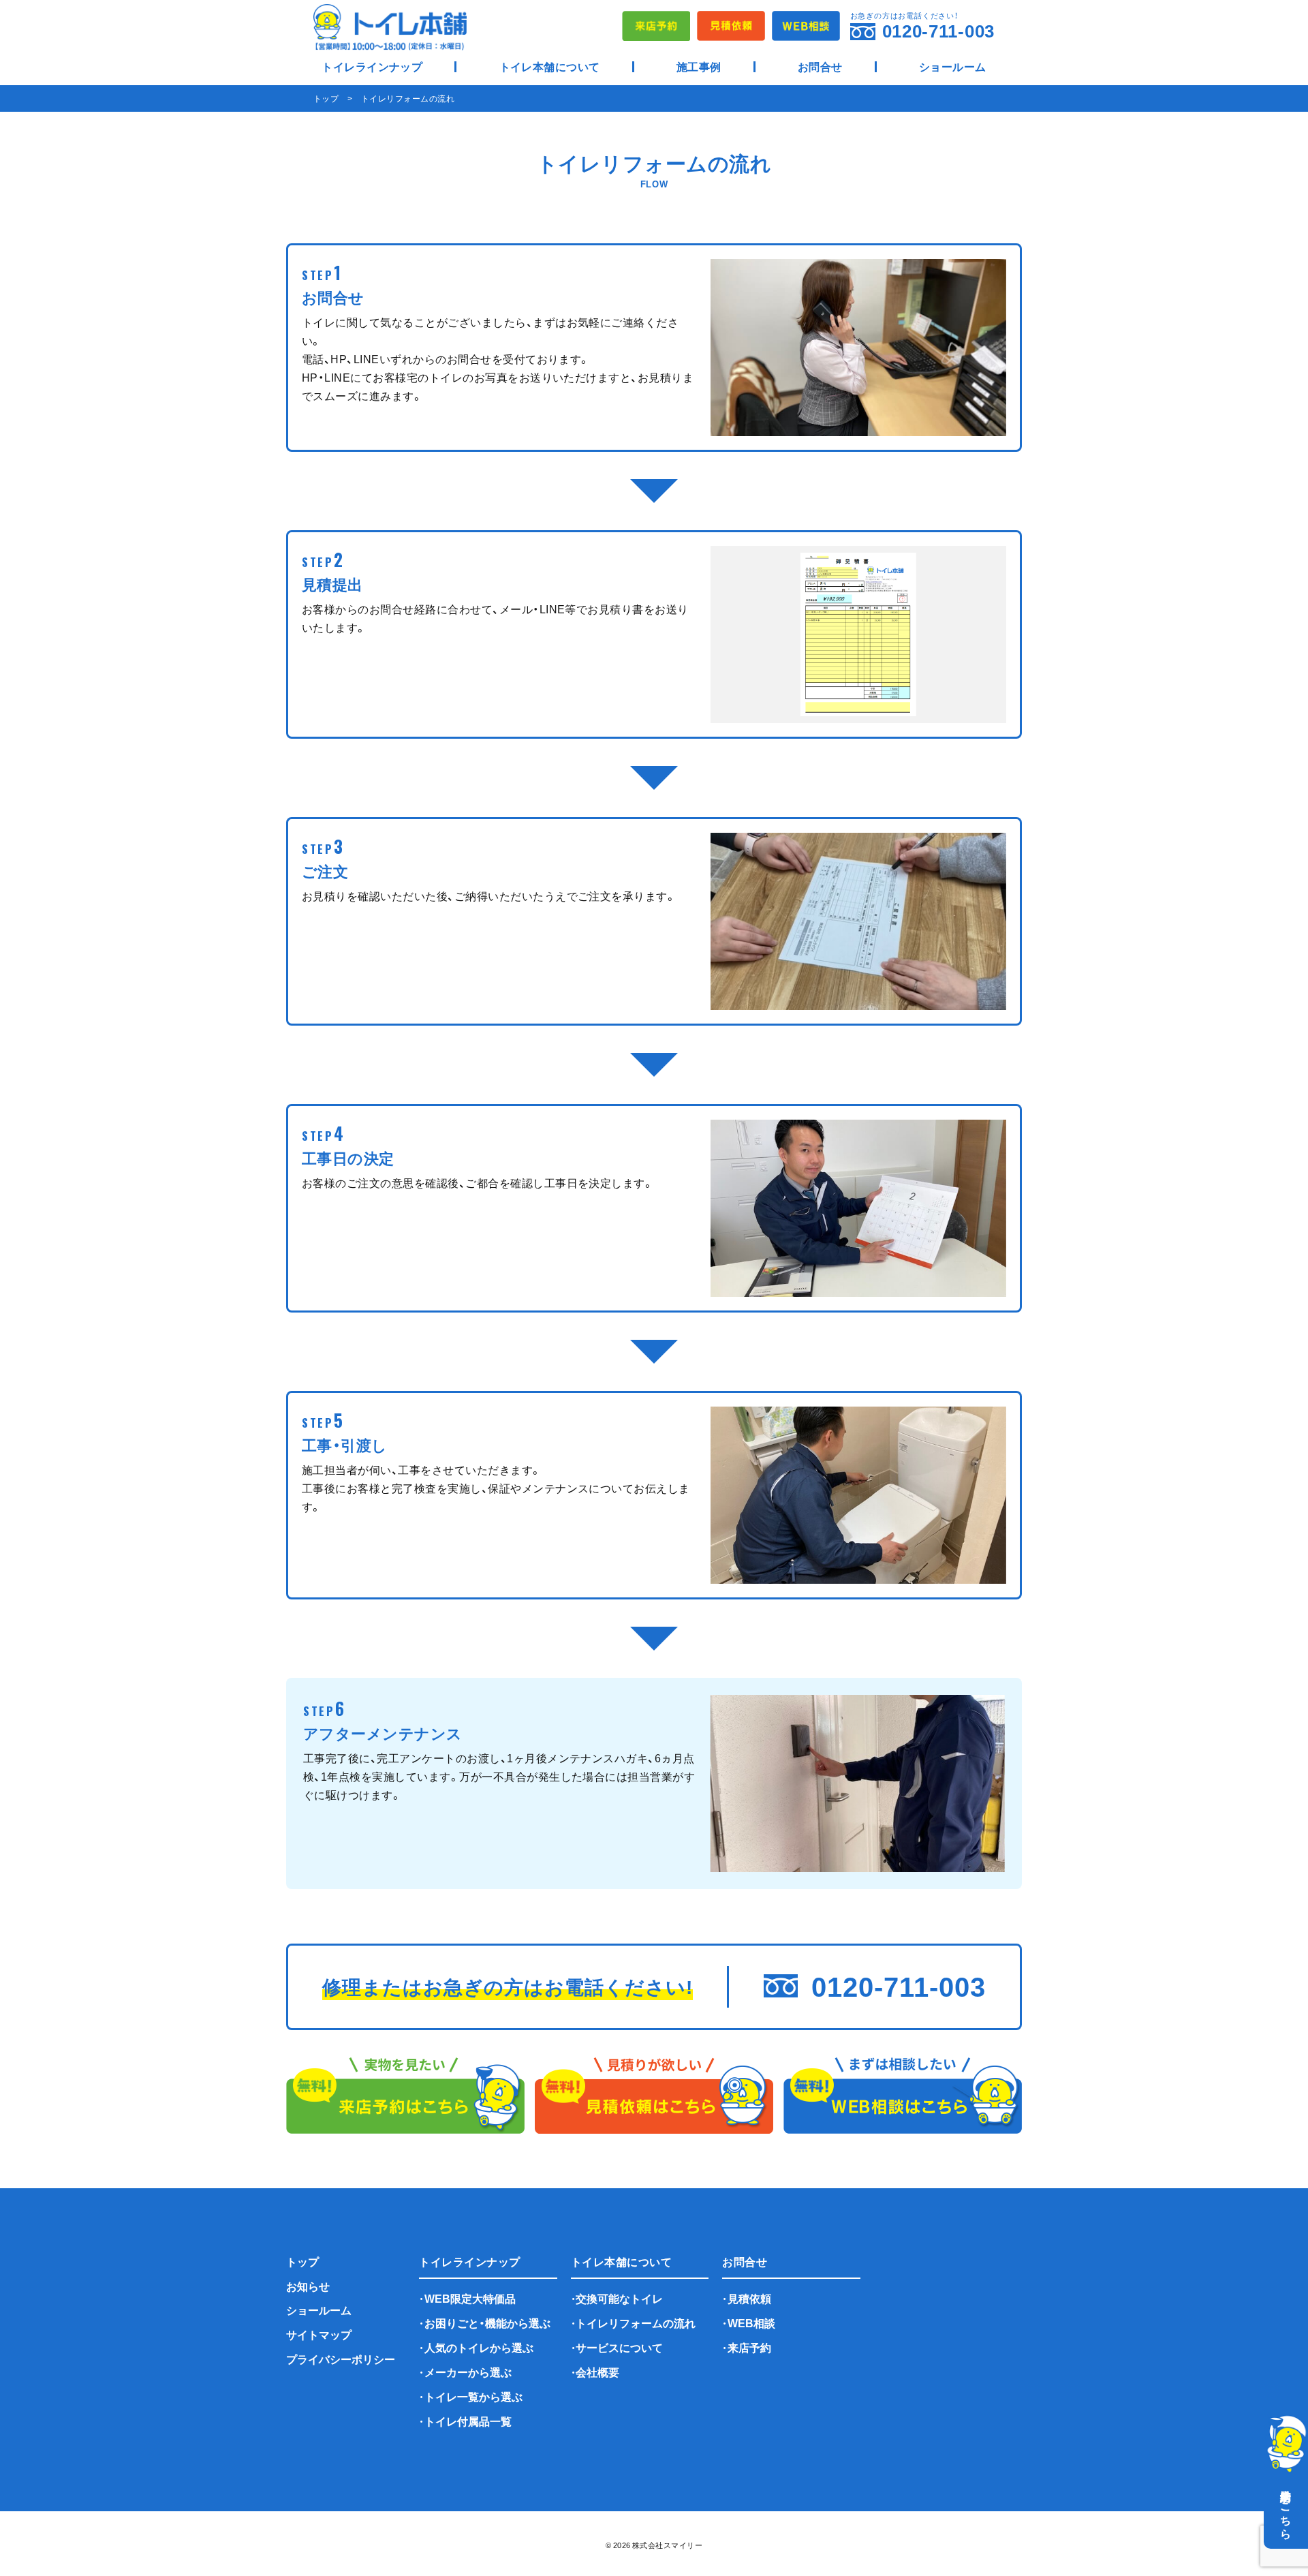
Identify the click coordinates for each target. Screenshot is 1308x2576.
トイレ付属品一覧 (468, 2421)
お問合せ (820, 66)
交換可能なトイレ (619, 2298)
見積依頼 (749, 2298)
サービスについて (619, 2347)
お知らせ (308, 2286)
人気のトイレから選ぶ (479, 2347)
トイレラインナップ (372, 66)
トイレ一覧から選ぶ (473, 2396)
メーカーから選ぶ (468, 2372)
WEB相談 (751, 2322)
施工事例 (699, 66)
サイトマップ (319, 2334)
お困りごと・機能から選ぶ (487, 2322)
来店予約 (749, 2347)
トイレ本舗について (550, 66)
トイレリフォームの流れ (636, 2322)
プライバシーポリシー (341, 2359)
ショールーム (953, 66)
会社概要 (597, 2372)
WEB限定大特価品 (470, 2298)
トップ (302, 2261)
